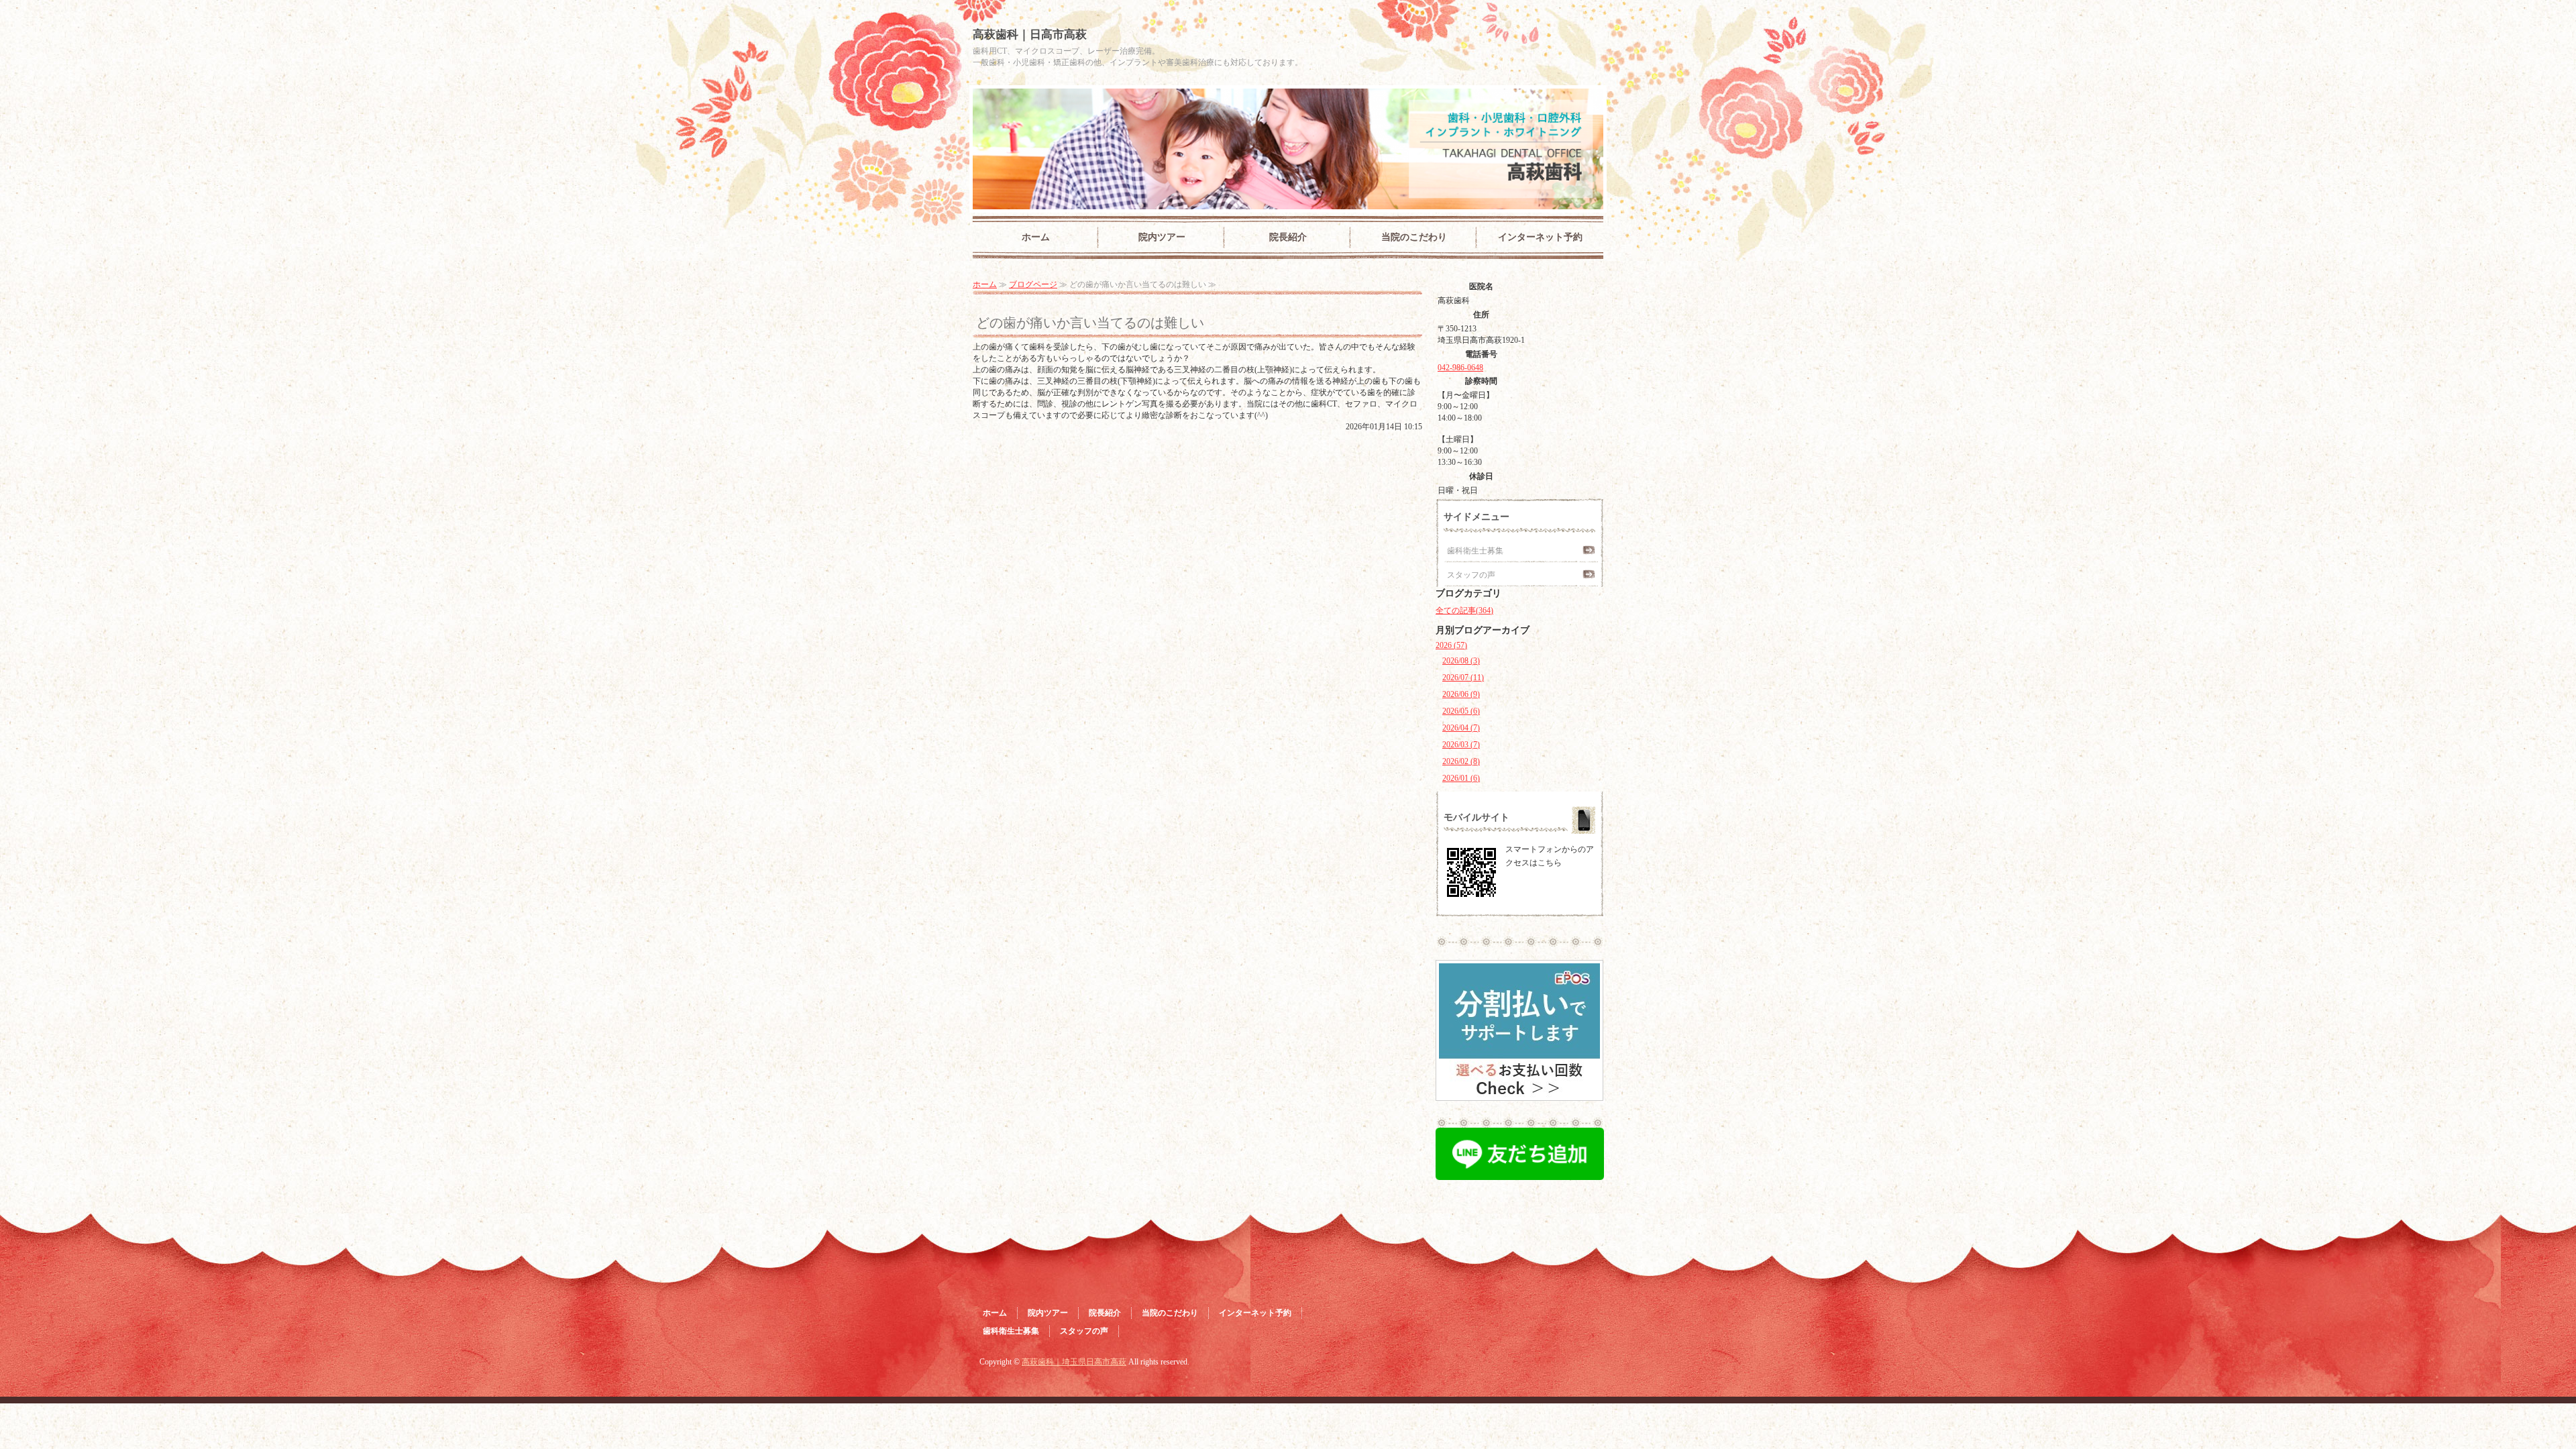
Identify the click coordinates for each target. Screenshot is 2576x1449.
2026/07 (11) (1463, 678)
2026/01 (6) (1461, 778)
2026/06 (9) (1461, 694)
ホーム (1036, 237)
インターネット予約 (1540, 237)
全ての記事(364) (1464, 610)
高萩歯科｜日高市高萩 (1030, 35)
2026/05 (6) (1461, 711)
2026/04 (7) (1461, 728)
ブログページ (1033, 284)
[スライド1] (1519, 1092)
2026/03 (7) (1461, 745)
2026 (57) (1451, 645)
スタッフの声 (1471, 575)
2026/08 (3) (1461, 661)
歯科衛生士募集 (1475, 551)
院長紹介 (1288, 237)
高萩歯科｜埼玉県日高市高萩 (1074, 1362)
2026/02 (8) (1461, 761)
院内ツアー (1162, 237)
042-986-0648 (1460, 368)
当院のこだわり (1414, 237)
